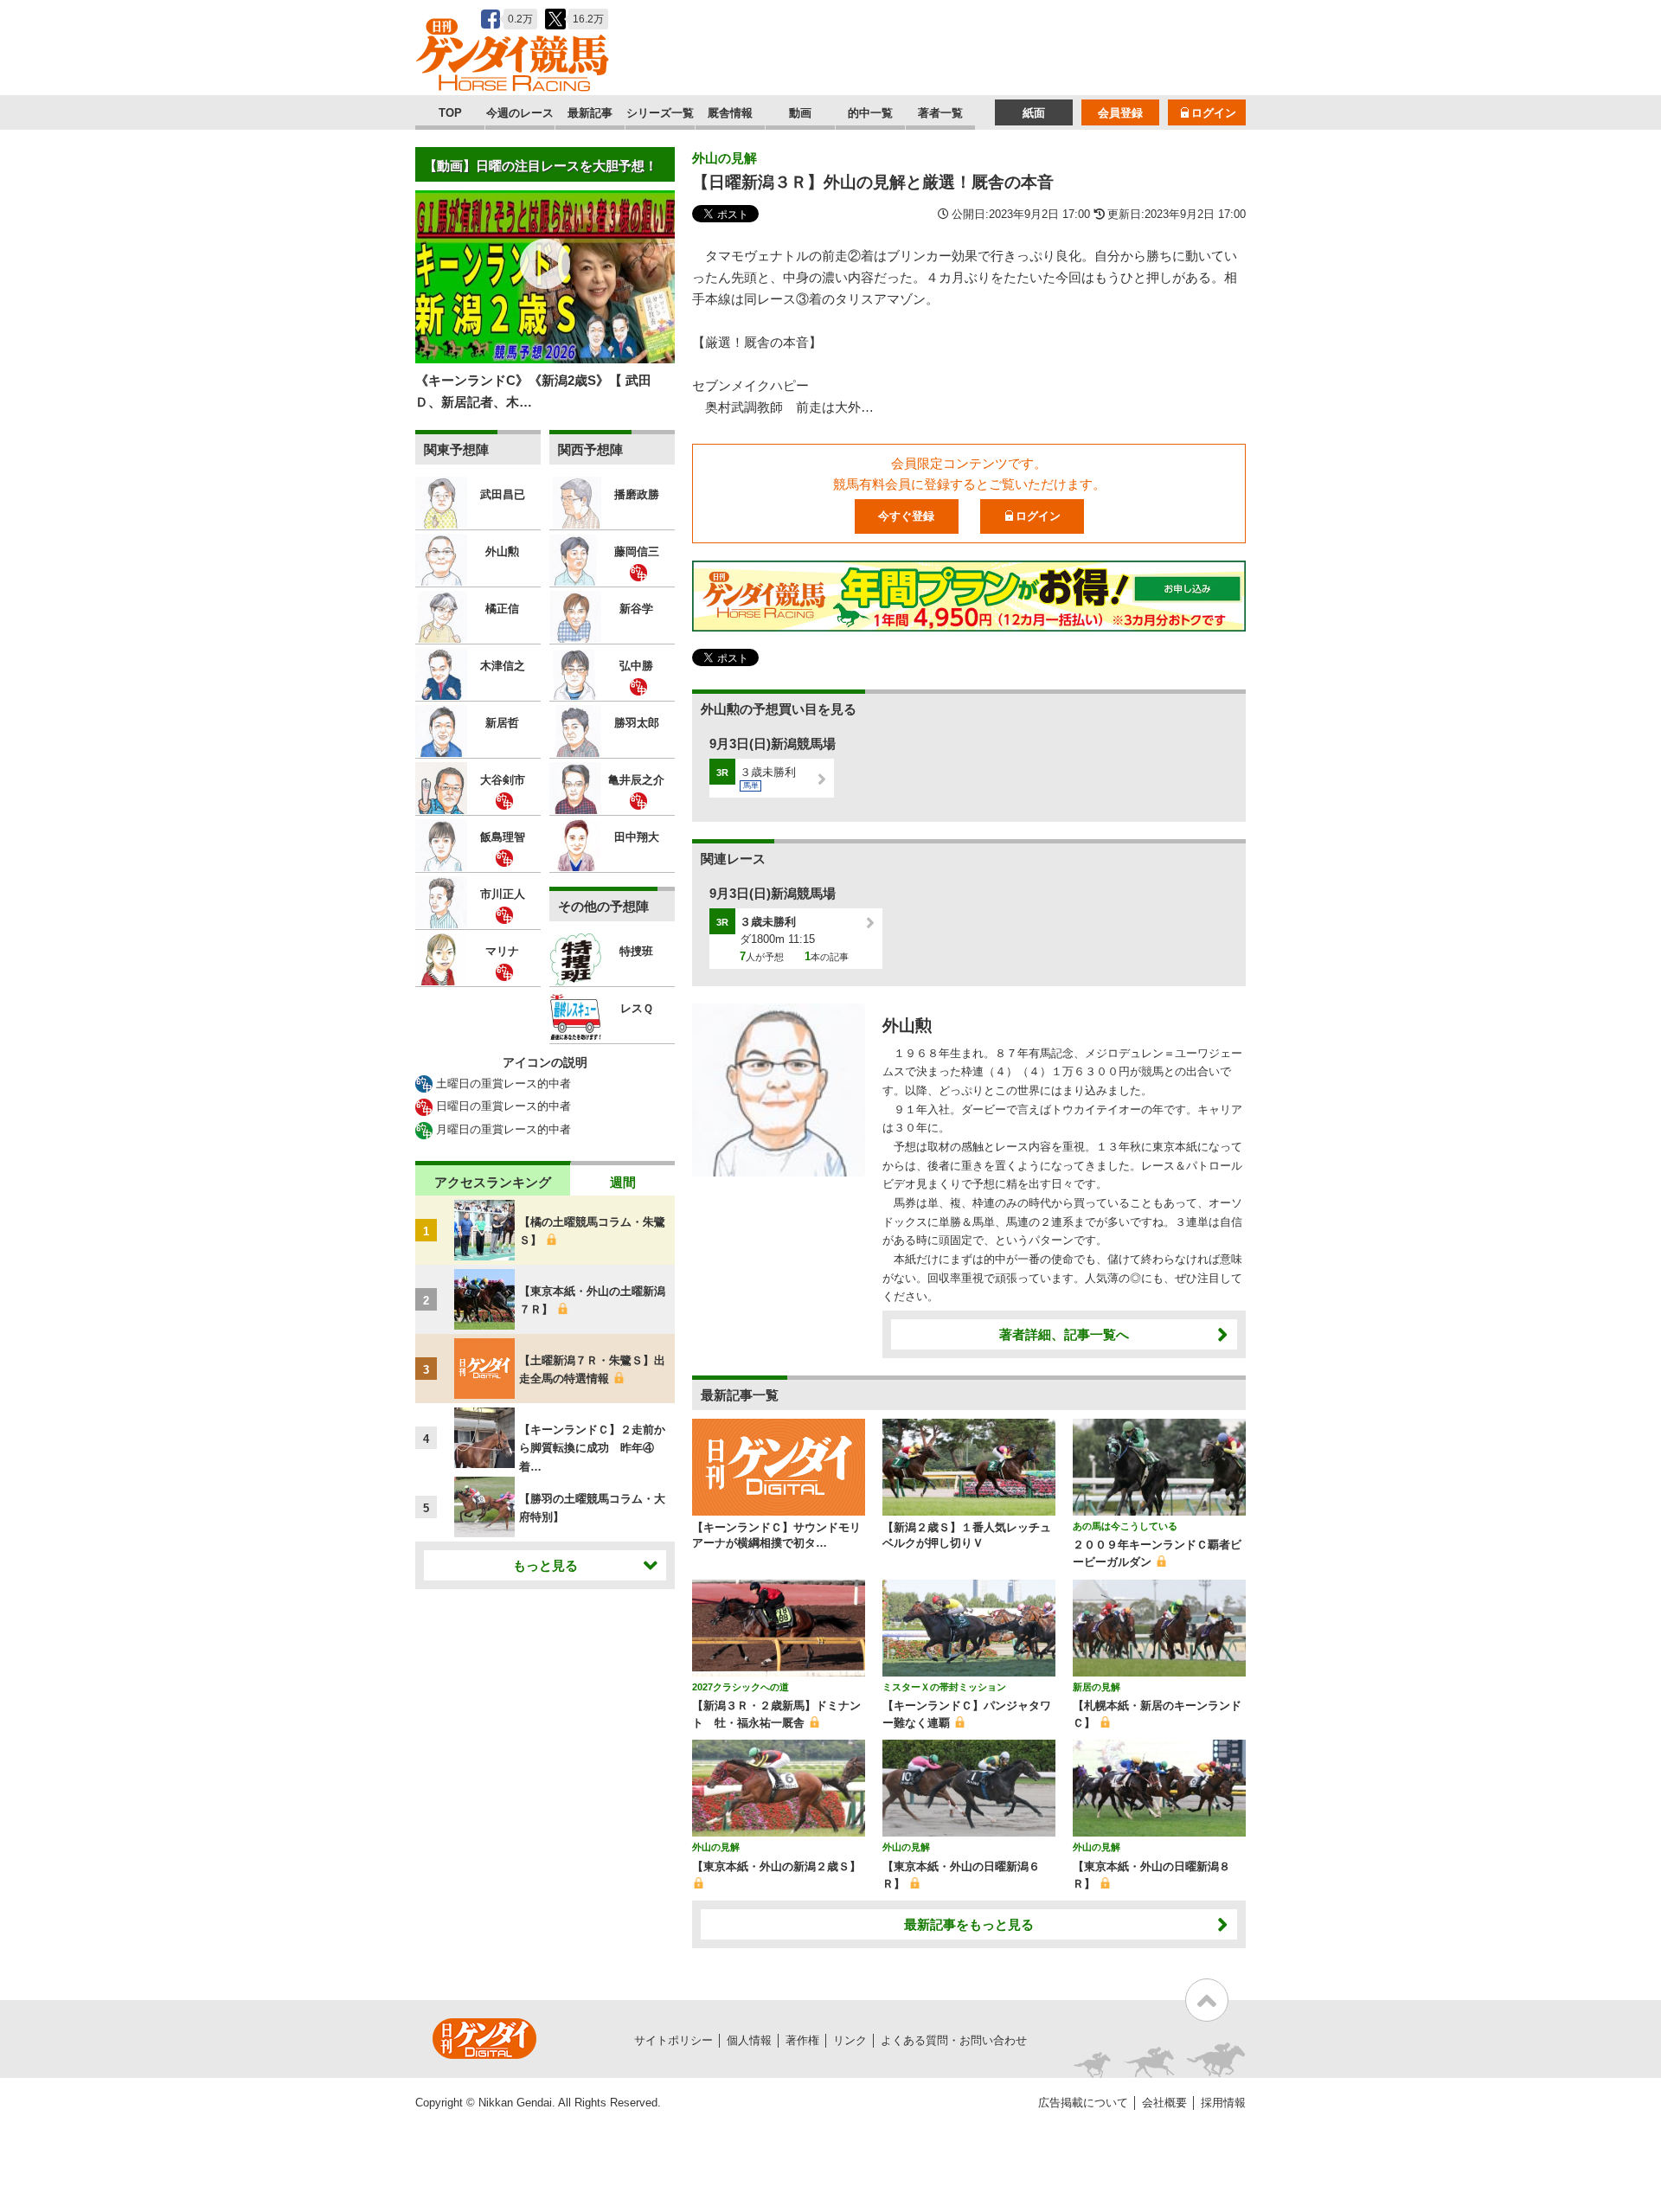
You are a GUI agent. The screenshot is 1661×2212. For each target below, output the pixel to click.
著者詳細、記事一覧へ (1064, 1334)
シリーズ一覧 (660, 113)
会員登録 (1120, 113)
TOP (450, 113)
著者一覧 (940, 113)
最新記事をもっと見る (969, 1924)
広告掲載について (1083, 2103)
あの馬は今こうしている (1125, 1526)
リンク (850, 2040)
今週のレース (520, 113)
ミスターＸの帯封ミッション (944, 1687)
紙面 (1034, 113)
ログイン (1214, 113)
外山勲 (907, 1026)
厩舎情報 (730, 113)
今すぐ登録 (906, 516)
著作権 (802, 2040)
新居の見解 (1097, 1687)
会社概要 (1164, 2103)
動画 (800, 113)
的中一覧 (870, 113)
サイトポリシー (673, 2040)
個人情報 (749, 2040)
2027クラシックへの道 (741, 1687)
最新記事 (590, 113)
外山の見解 (725, 158)
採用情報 (1223, 2103)
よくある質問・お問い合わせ (954, 2040)
